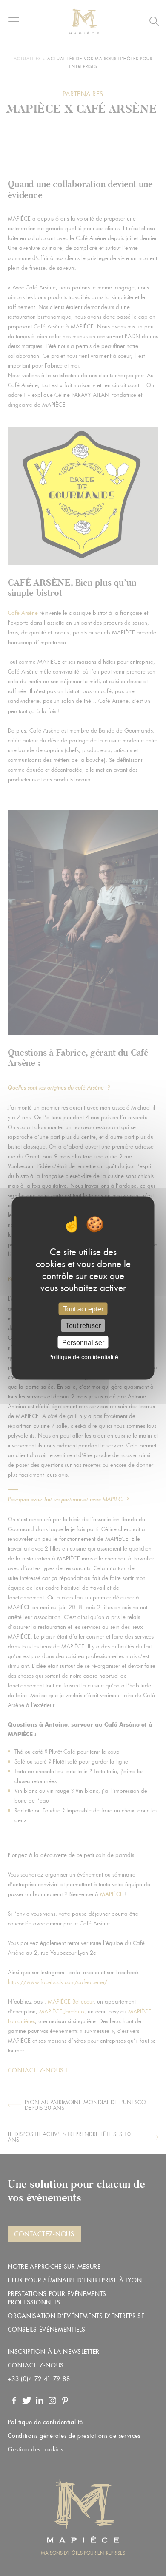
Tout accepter (83, 1309)
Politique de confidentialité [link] (83, 1356)
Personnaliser (83, 1342)
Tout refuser (83, 1326)
